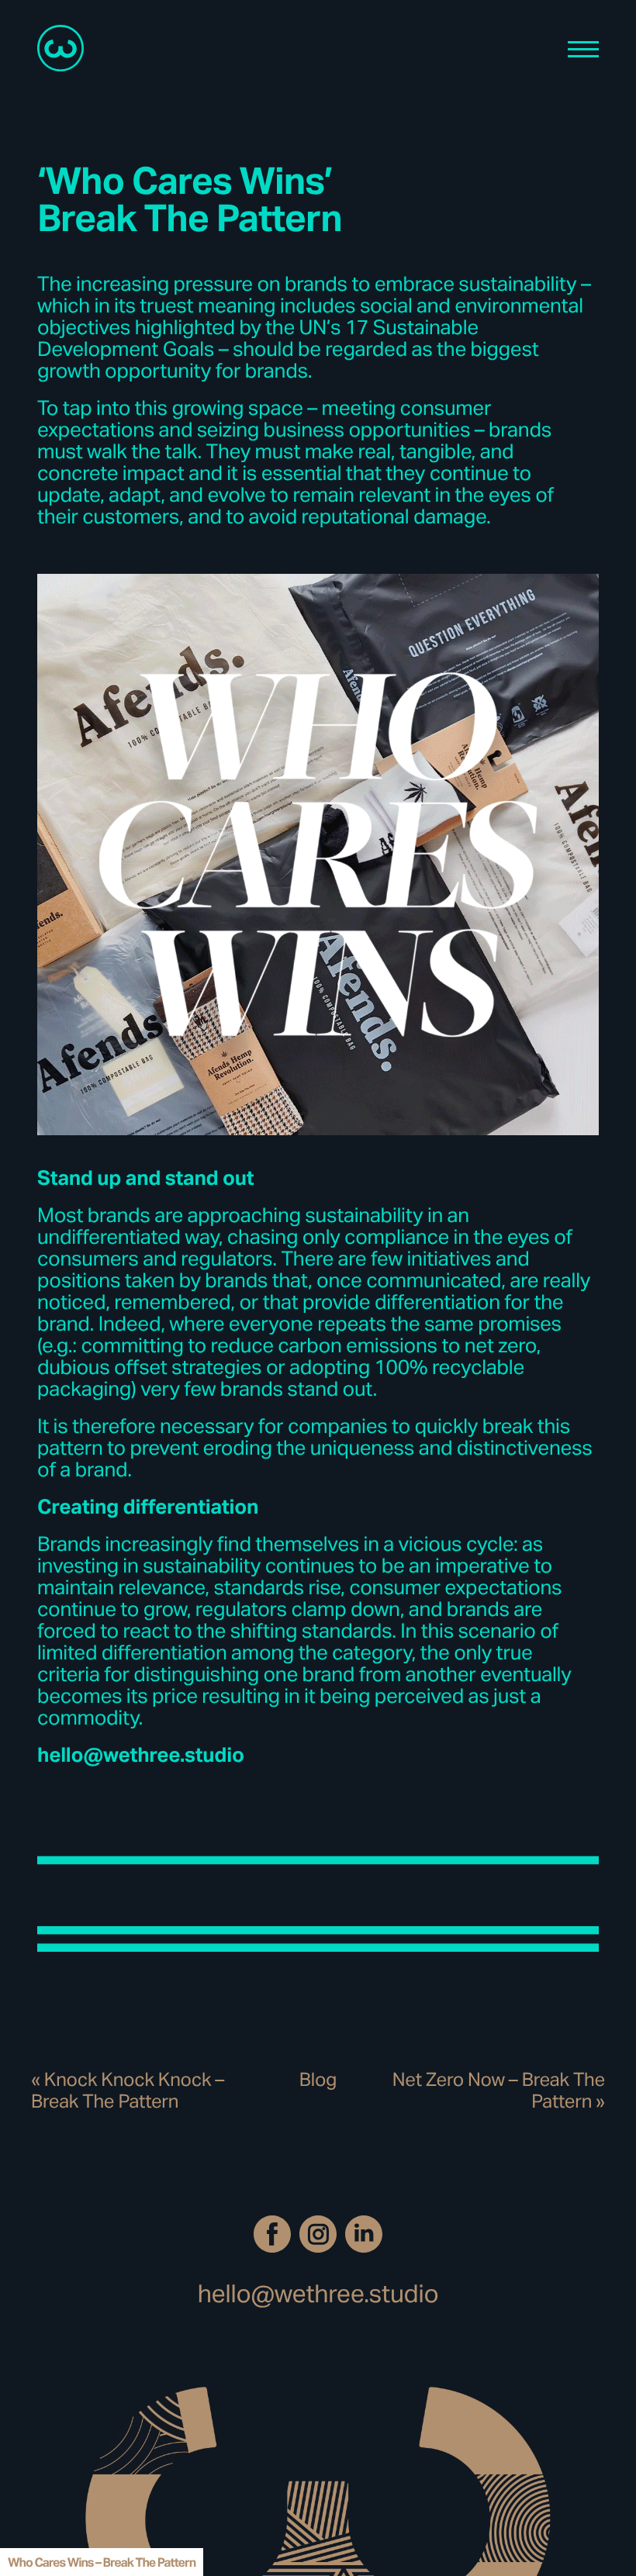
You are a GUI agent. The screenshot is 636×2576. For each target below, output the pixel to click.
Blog (318, 2079)
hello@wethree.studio (318, 2293)
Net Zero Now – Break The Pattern (499, 2090)
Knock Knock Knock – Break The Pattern (128, 2090)
